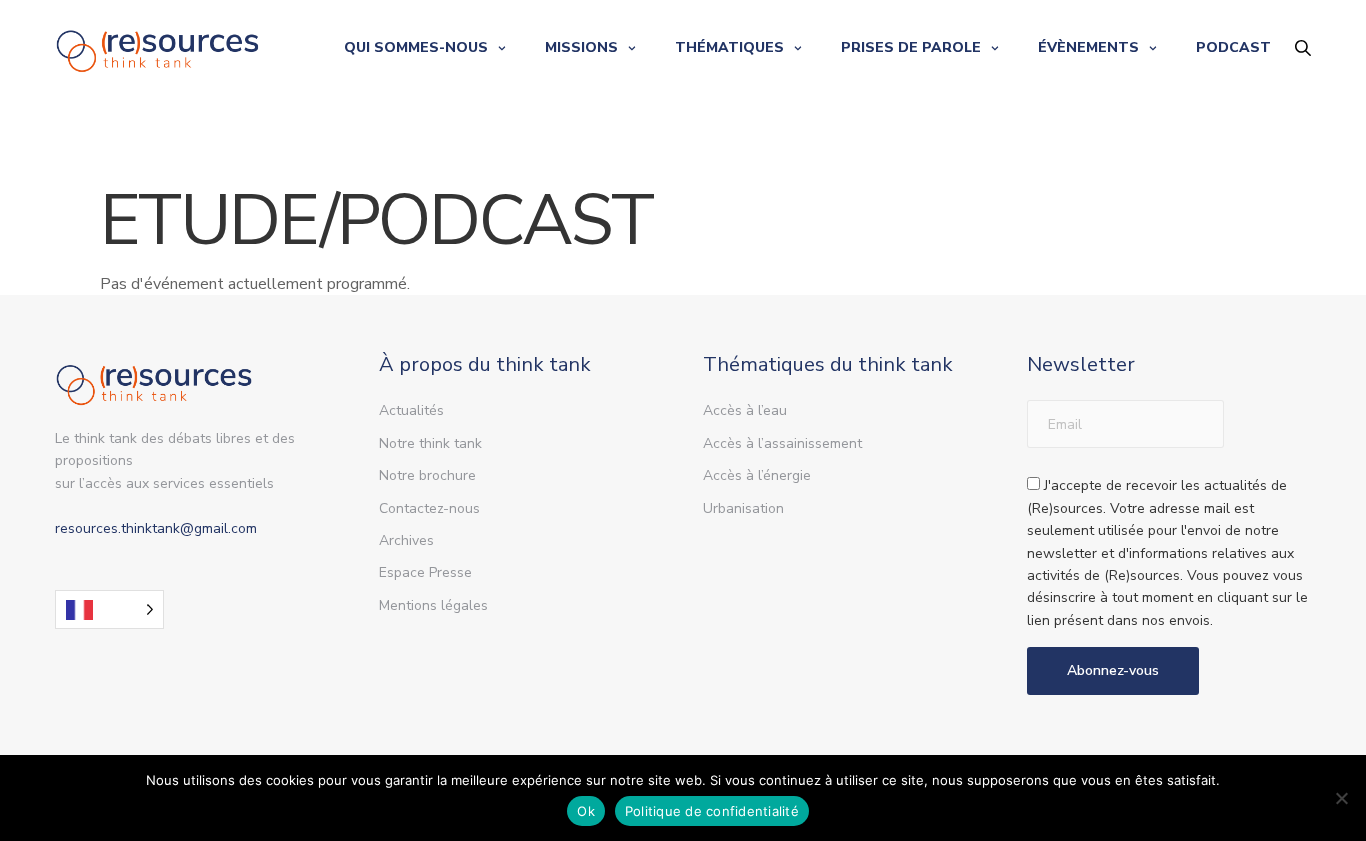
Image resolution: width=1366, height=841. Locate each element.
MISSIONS (581, 47)
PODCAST (1233, 47)
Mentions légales (433, 605)
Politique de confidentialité (712, 811)
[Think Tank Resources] (158, 47)
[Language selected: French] (109, 609)
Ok (586, 811)
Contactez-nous (429, 508)
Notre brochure (427, 475)
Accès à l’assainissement (782, 443)
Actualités (411, 410)
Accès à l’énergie (757, 475)
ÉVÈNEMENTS (1088, 47)
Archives (406, 540)
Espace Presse (425, 572)
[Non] (1341, 798)
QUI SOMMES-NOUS (416, 47)
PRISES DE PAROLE (911, 47)
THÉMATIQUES (729, 47)
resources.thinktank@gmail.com (156, 528)
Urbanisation (743, 508)
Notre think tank (430, 443)
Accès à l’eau (745, 410)
